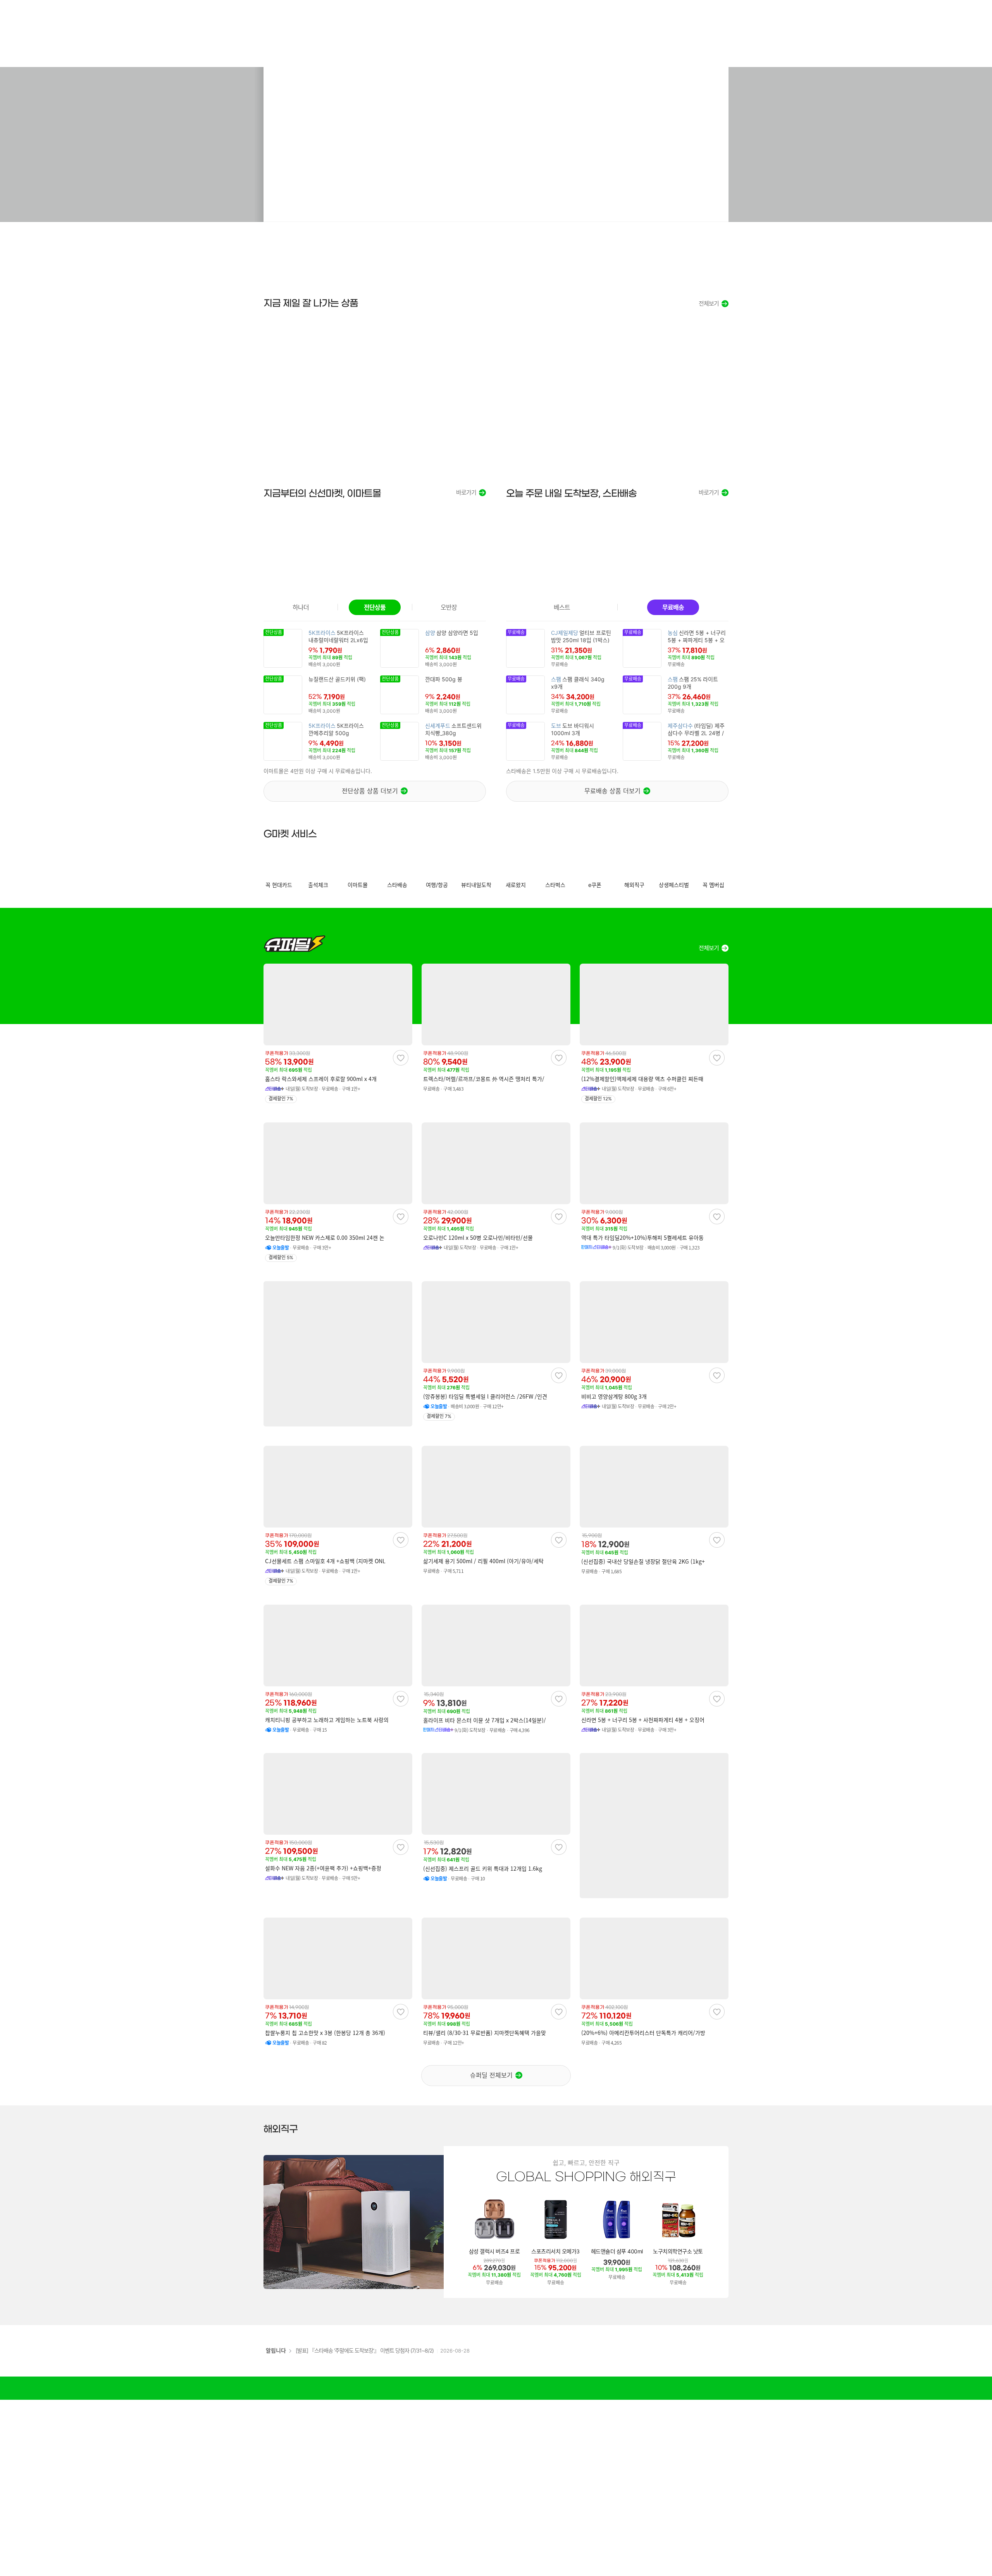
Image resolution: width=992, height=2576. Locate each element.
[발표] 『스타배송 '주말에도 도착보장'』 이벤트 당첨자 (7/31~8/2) (365, 2350)
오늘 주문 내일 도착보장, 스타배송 (571, 493)
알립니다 (276, 2350)
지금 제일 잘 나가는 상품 (311, 303)
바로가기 (466, 493)
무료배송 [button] (673, 607)
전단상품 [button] (375, 607)
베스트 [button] (562, 607)
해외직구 (281, 2129)
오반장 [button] (449, 607)
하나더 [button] (301, 607)
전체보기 (709, 304)
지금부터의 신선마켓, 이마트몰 (322, 493)
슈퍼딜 (294, 943)
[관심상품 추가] (401, 1058)
